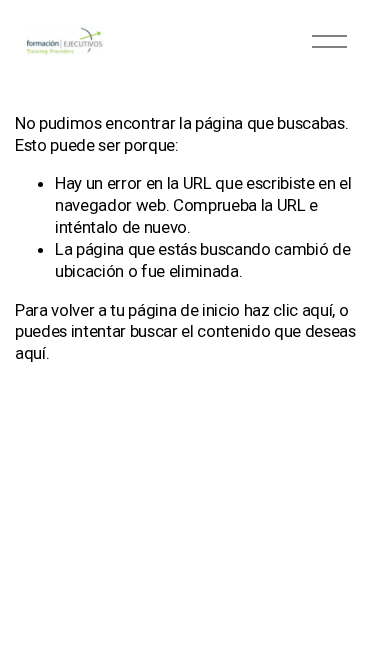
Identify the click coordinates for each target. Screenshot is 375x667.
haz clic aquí (288, 310)
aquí (30, 353)
